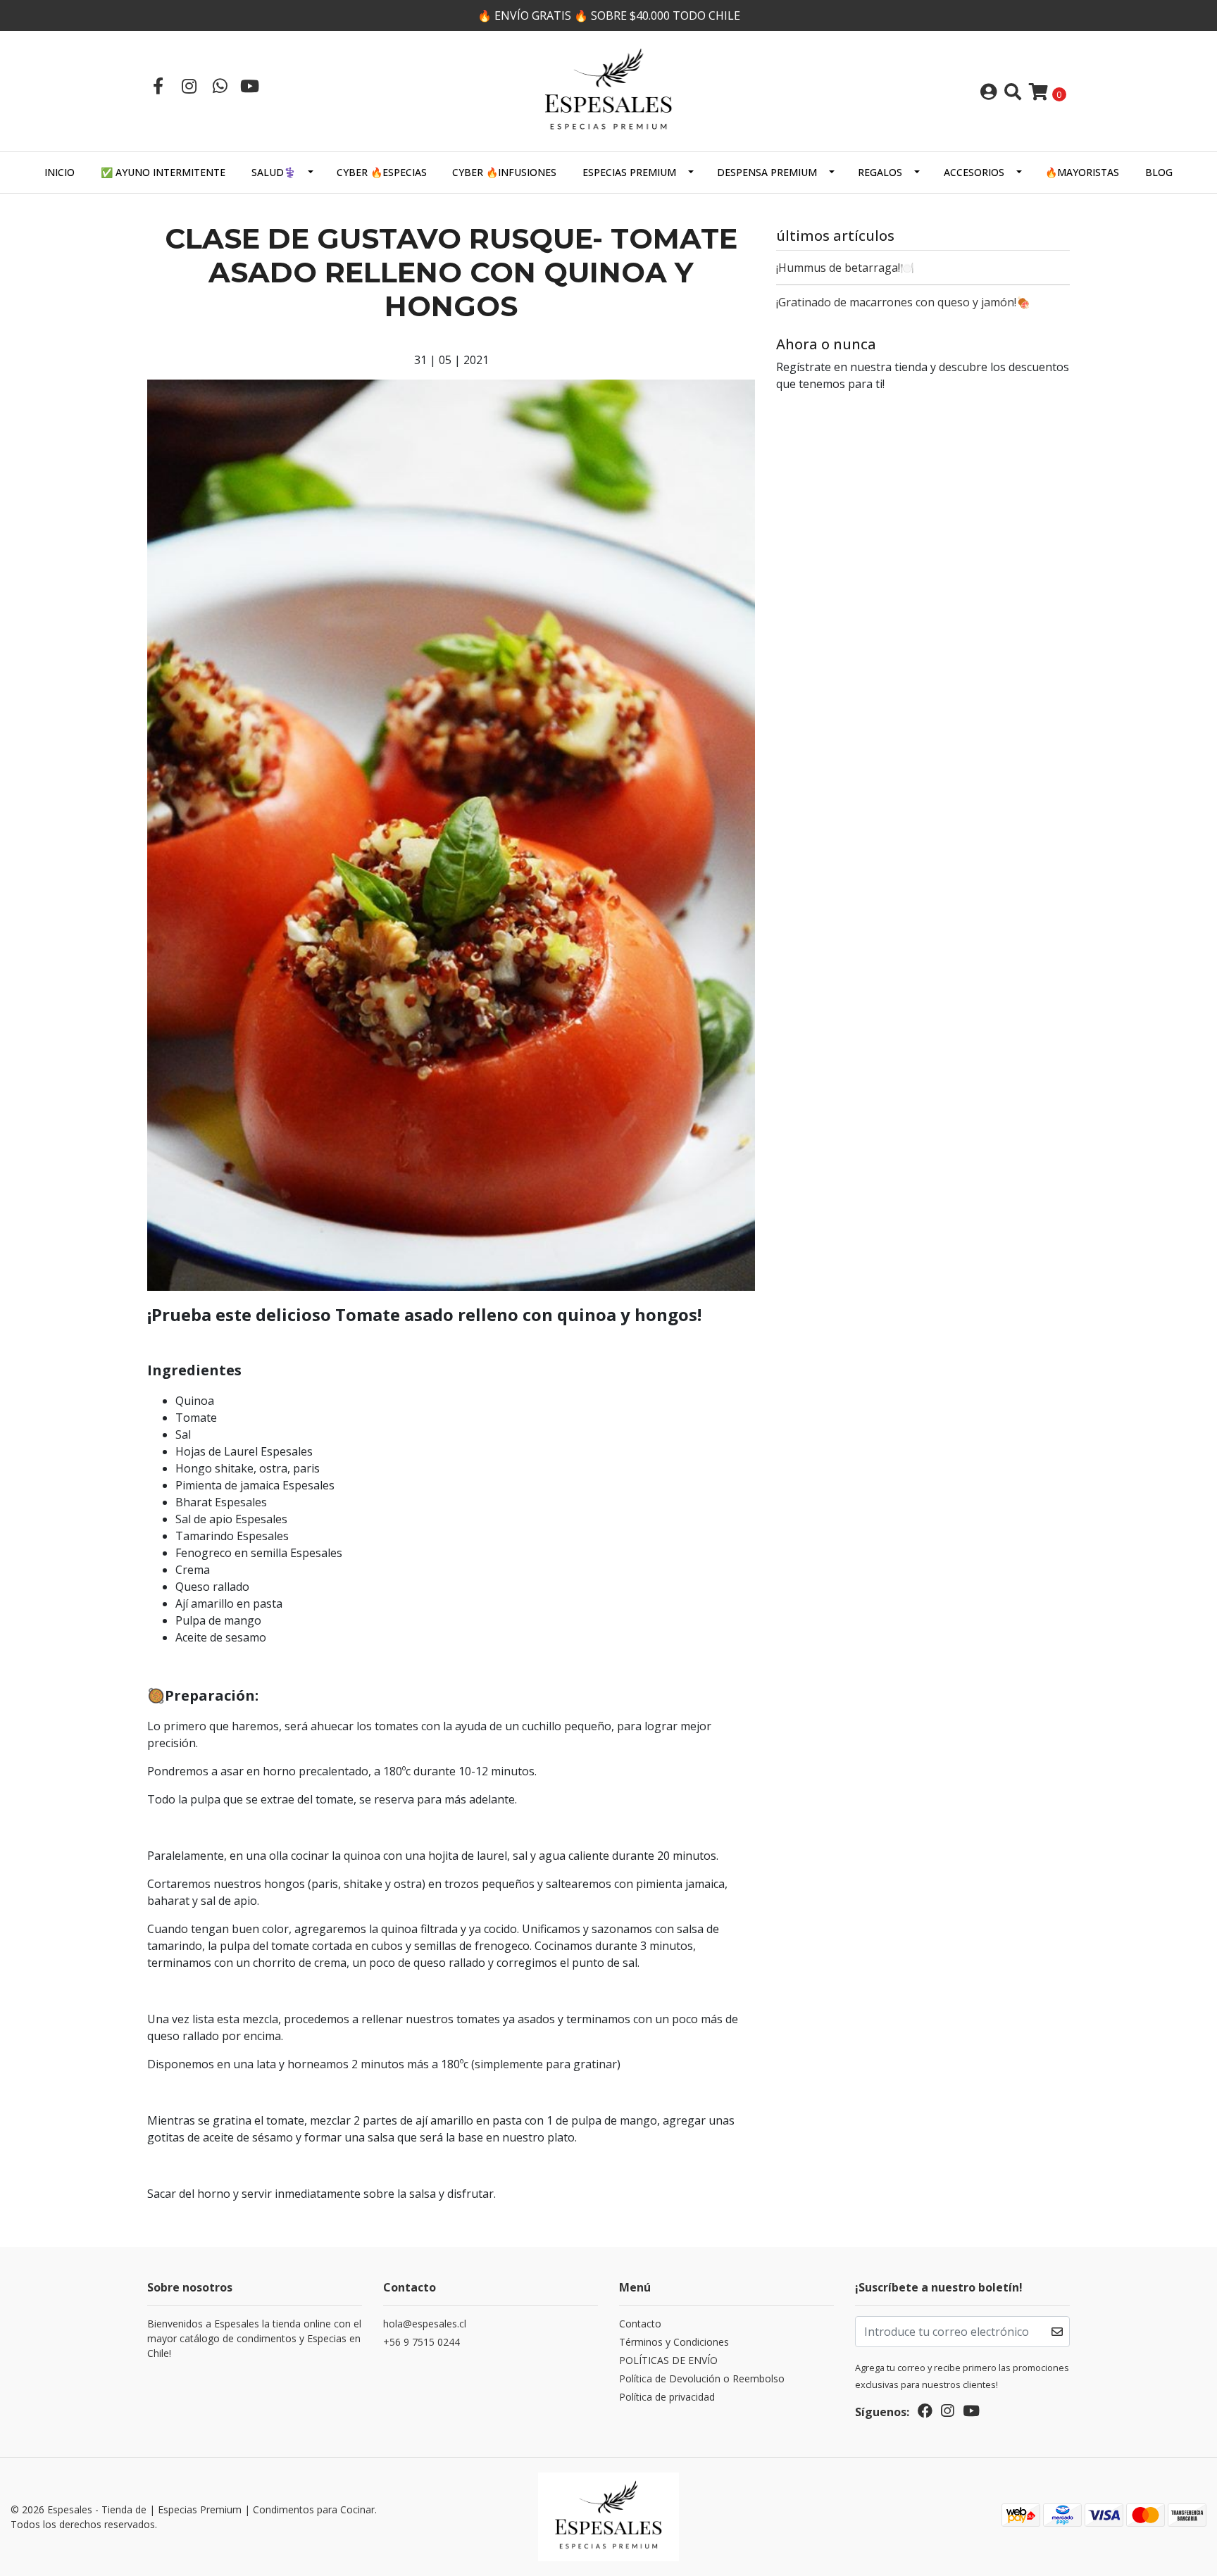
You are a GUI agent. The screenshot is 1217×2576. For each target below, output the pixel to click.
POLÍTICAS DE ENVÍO (668, 2360)
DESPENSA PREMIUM (767, 172)
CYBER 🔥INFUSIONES (504, 172)
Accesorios (974, 172)
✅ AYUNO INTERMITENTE (163, 172)
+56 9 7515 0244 (422, 2342)
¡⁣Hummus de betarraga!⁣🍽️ (845, 268)
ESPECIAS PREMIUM (629, 172)
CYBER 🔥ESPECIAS (382, 172)
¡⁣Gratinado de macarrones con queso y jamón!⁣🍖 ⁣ (905, 302)
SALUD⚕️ (274, 172)
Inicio (60, 172)
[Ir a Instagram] (189, 86)
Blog (1159, 172)
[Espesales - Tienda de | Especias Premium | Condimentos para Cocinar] (608, 90)
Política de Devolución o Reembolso (702, 2378)
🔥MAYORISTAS (1082, 172)
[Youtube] (250, 86)
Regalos (880, 172)
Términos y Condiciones (674, 2342)
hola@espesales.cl (425, 2324)
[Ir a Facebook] (158, 86)
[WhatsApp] (220, 86)
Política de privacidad (667, 2397)
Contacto (640, 2324)
